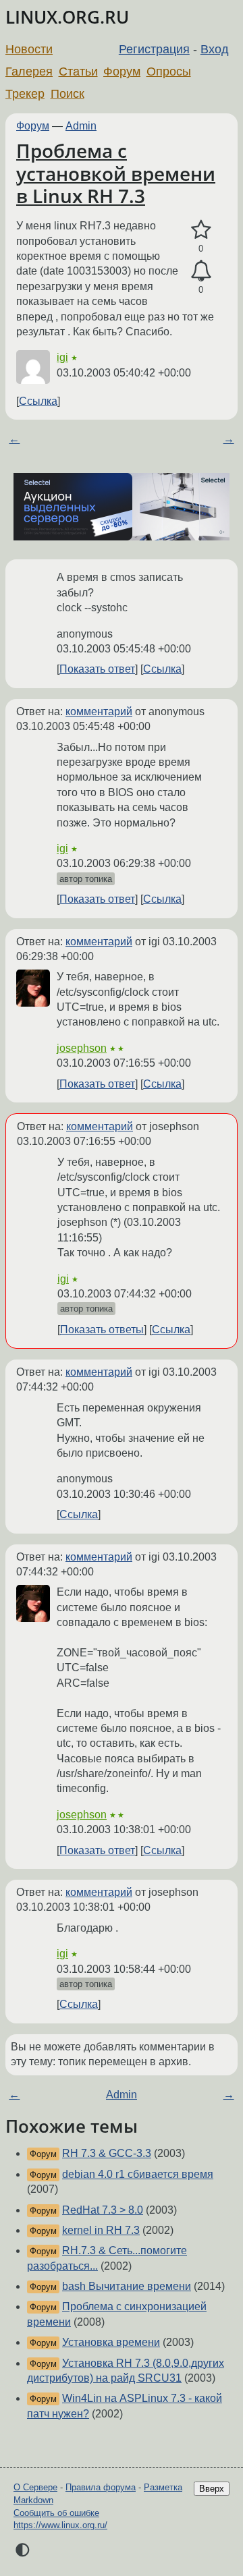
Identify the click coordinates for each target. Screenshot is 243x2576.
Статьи (78, 72)
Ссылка (38, 401)
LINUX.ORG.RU (67, 17)
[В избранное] (201, 230)
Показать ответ (97, 669)
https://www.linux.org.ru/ (60, 2525)
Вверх (212, 2489)
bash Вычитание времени (127, 2286)
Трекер (25, 94)
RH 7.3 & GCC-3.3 (107, 2153)
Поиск (67, 94)
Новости (29, 49)
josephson (82, 1048)
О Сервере (35, 2487)
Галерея (29, 72)
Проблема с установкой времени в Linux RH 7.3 (116, 173)
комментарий (99, 711)
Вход (215, 49)
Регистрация (154, 49)
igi (62, 357)
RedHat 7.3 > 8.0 (103, 2210)
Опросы (169, 72)
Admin (81, 126)
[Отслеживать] (201, 271)
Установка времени (111, 2342)
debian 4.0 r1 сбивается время (138, 2174)
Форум (122, 72)
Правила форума (101, 2487)
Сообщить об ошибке (56, 2513)
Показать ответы (102, 1329)
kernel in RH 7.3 (101, 2230)
